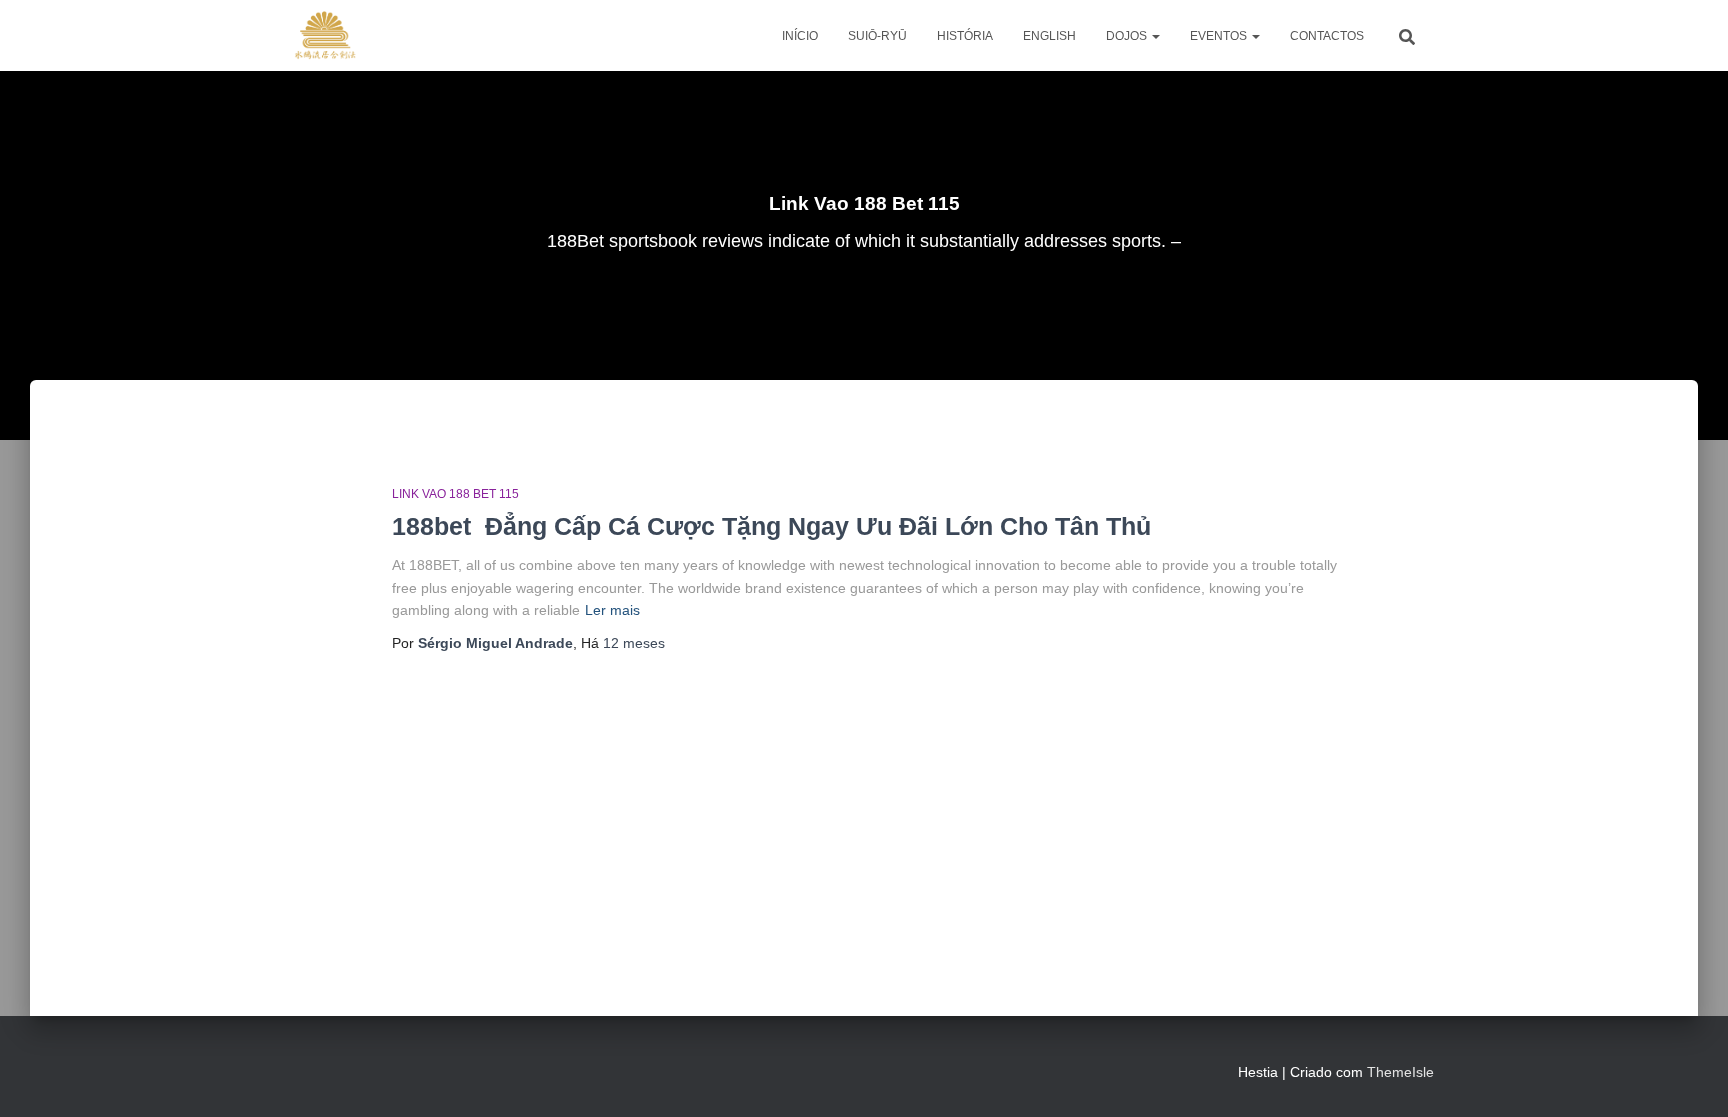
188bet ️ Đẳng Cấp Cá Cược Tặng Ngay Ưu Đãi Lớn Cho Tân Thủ (771, 526)
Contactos (1327, 36)
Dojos (1128, 36)
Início (800, 36)
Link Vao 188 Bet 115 (455, 494)
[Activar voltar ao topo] (1688, 1077)
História (965, 36)
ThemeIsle (1400, 1072)
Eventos (1220, 36)
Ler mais (612, 610)
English (1049, 36)
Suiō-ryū (877, 36)
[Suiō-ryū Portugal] (325, 36)
